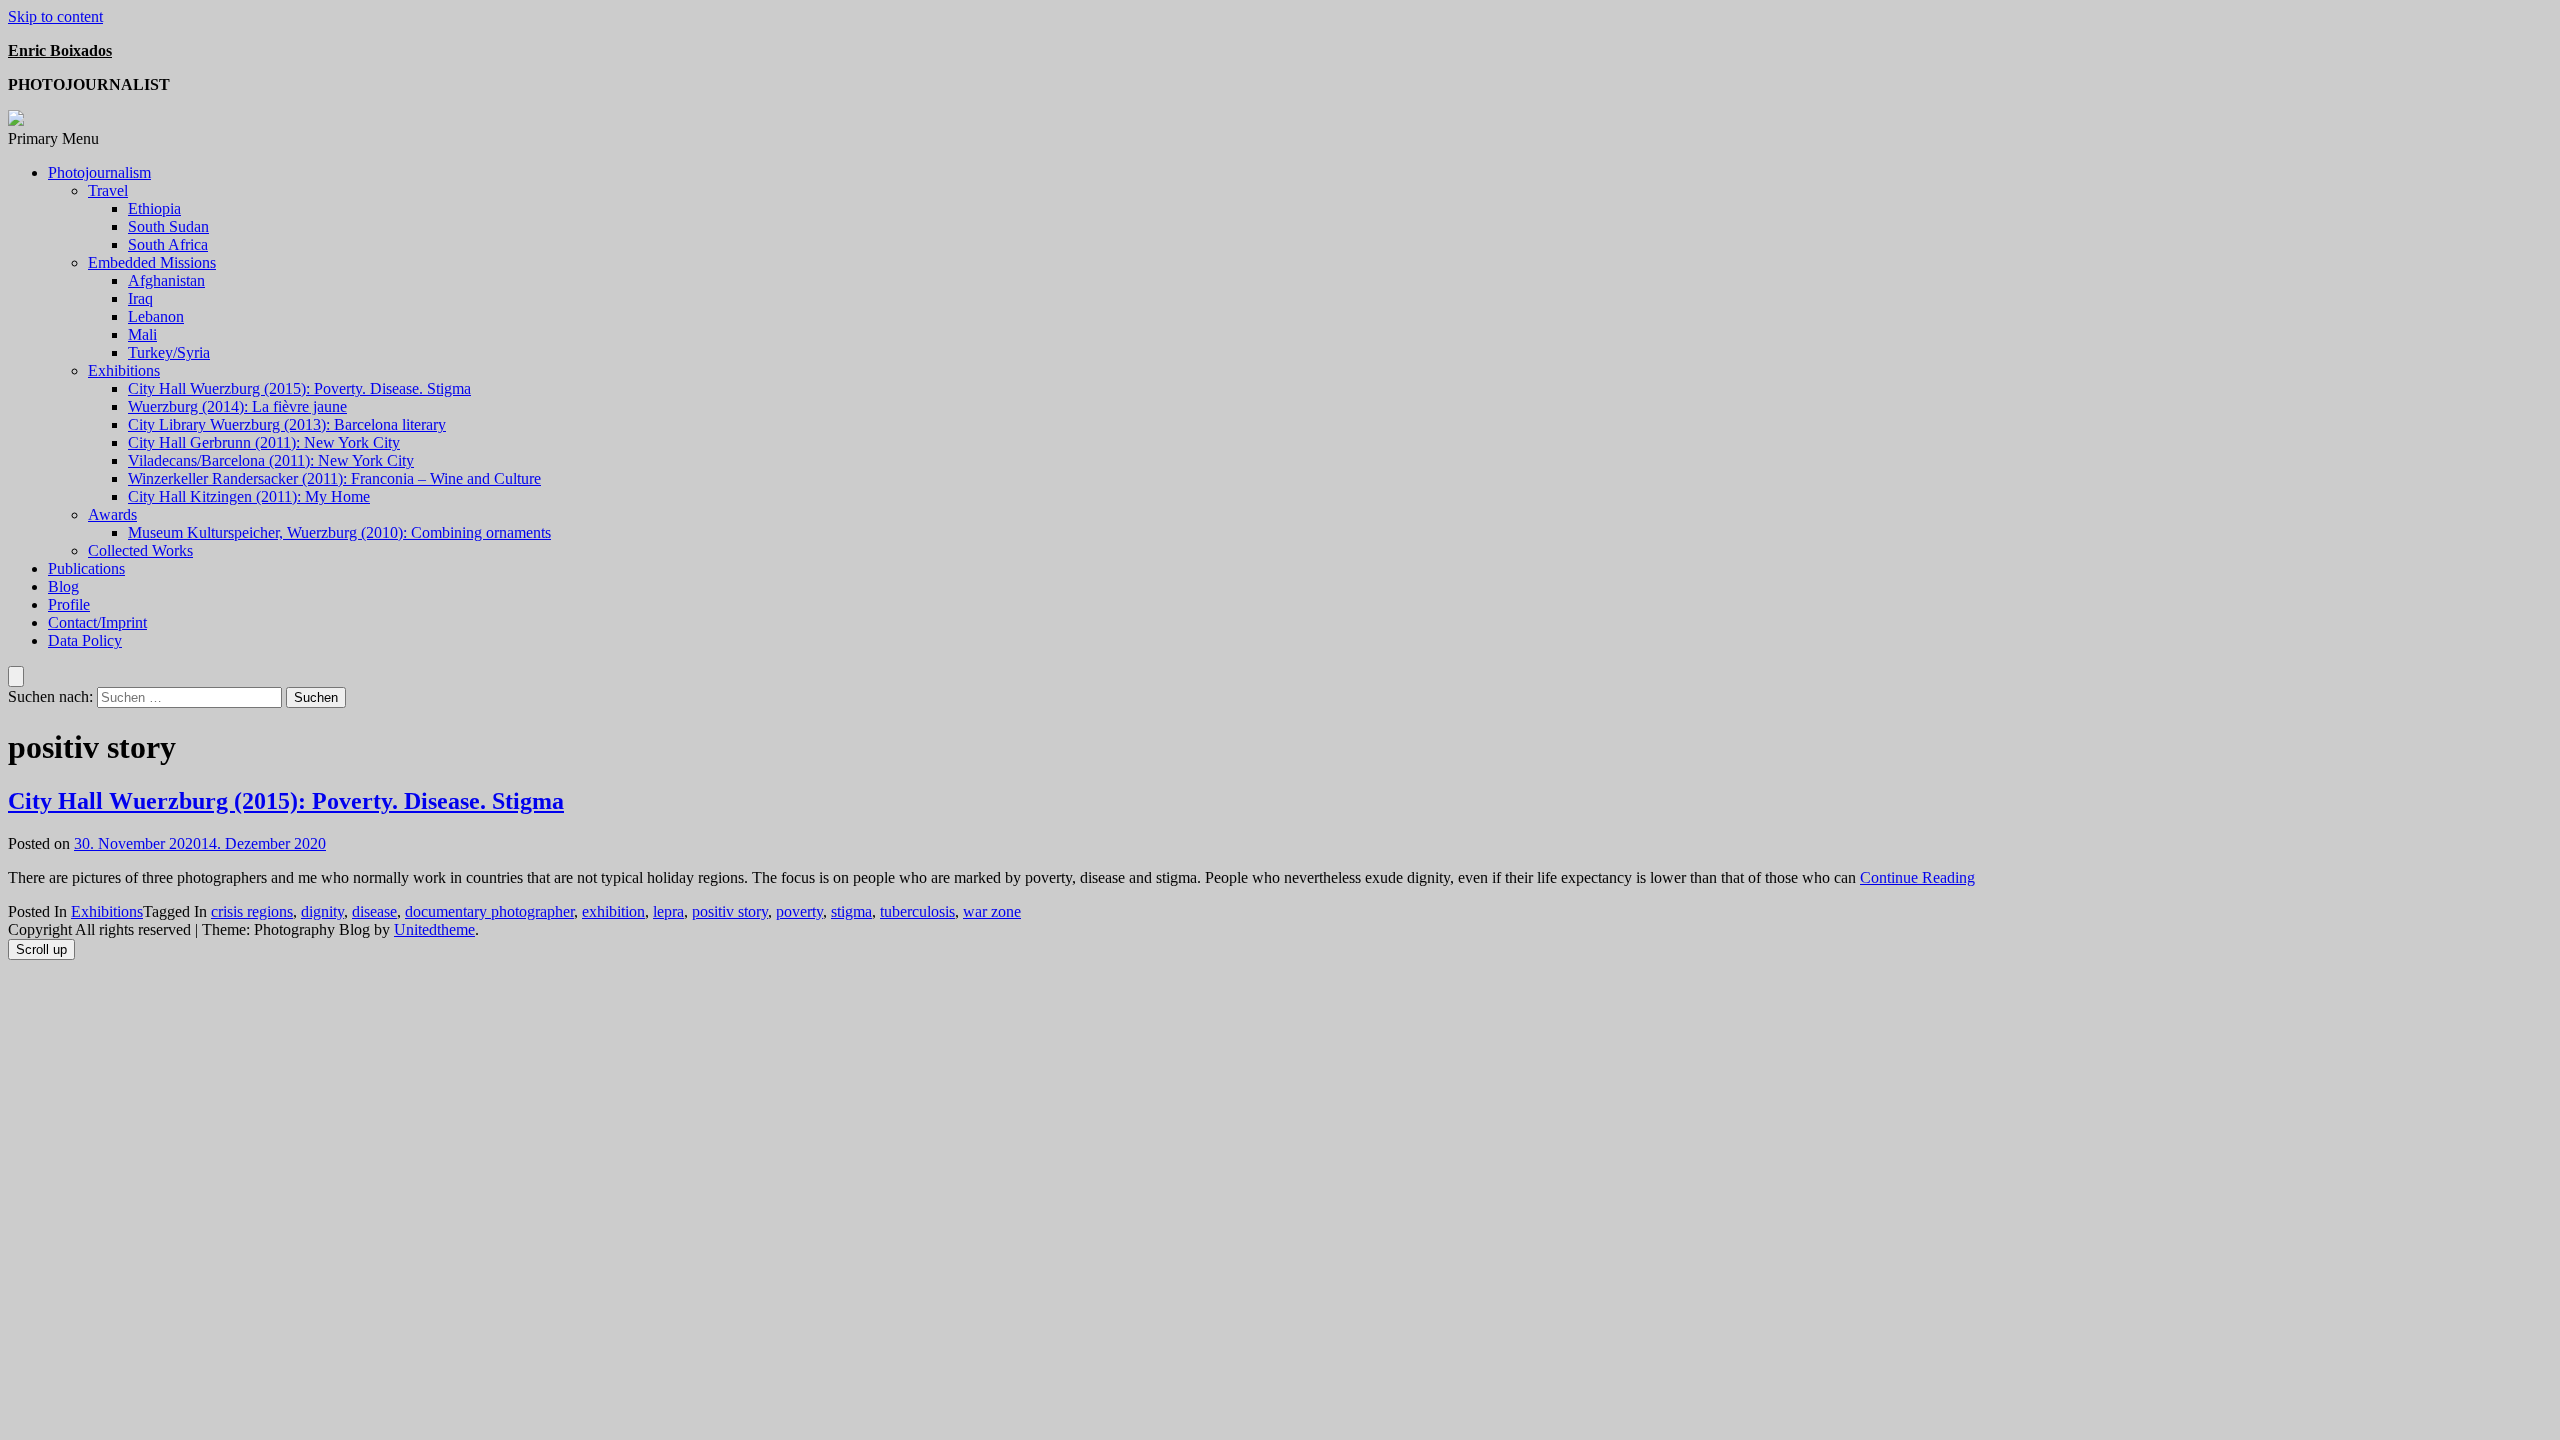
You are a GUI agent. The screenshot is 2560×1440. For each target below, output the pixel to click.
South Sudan (168, 226)
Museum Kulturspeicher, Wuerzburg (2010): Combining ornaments (339, 532)
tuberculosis (917, 911)
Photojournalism (99, 172)
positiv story (730, 911)
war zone (992, 911)
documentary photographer (489, 911)
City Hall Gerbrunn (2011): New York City (264, 442)
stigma (851, 911)
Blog (63, 586)
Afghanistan (166, 280)
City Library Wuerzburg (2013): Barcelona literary (287, 424)
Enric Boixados (60, 50)
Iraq (140, 298)
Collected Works (140, 550)
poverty (799, 911)
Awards (112, 514)
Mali (142, 334)
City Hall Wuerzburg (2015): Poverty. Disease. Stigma (299, 388)
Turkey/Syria (169, 352)
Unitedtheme (434, 929)
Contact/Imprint (97, 622)
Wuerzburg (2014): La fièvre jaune (237, 406)
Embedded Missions (152, 262)
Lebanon (156, 316)
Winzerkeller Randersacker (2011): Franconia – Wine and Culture (334, 478)
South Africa (168, 244)
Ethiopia (154, 208)
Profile (69, 604)
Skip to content (55, 16)
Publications (86, 568)
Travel (108, 190)
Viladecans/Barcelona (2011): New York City (271, 460)
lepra (668, 911)
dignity (322, 911)
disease (374, 911)
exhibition (613, 911)
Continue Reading (1917, 877)
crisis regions (252, 911)
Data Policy (85, 640)
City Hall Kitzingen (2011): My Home (249, 496)
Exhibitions (124, 370)
